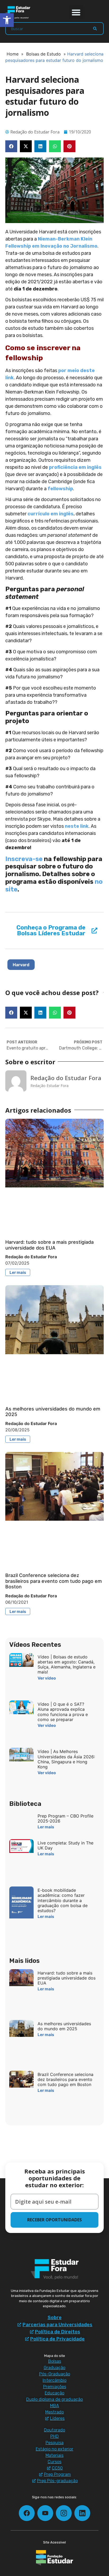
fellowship (60, 489)
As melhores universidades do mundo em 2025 (64, 2026)
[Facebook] (27, 2513)
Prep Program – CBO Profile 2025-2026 (65, 1818)
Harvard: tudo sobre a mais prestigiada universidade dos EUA (49, 1245)
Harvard (21, 965)
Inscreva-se (24, 859)
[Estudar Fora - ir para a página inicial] (19, 12)
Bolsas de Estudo (44, 54)
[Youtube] (45, 2513)
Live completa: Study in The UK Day (65, 1845)
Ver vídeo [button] (47, 1678)
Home (13, 54)
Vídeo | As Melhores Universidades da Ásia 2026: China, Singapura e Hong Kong (66, 1759)
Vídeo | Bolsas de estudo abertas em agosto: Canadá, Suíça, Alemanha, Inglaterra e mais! (67, 1664)
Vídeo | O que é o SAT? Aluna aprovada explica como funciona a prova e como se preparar (63, 1712)
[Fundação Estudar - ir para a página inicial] (54, 2558)
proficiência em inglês (75, 467)
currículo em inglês (51, 514)
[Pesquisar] (95, 29)
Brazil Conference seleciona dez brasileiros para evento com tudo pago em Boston (54, 1581)
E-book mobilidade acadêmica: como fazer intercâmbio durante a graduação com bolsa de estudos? (63, 1900)
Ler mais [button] (18, 1272)
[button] (76, 12)
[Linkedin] (82, 2513)
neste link (77, 826)
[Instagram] (64, 2513)
